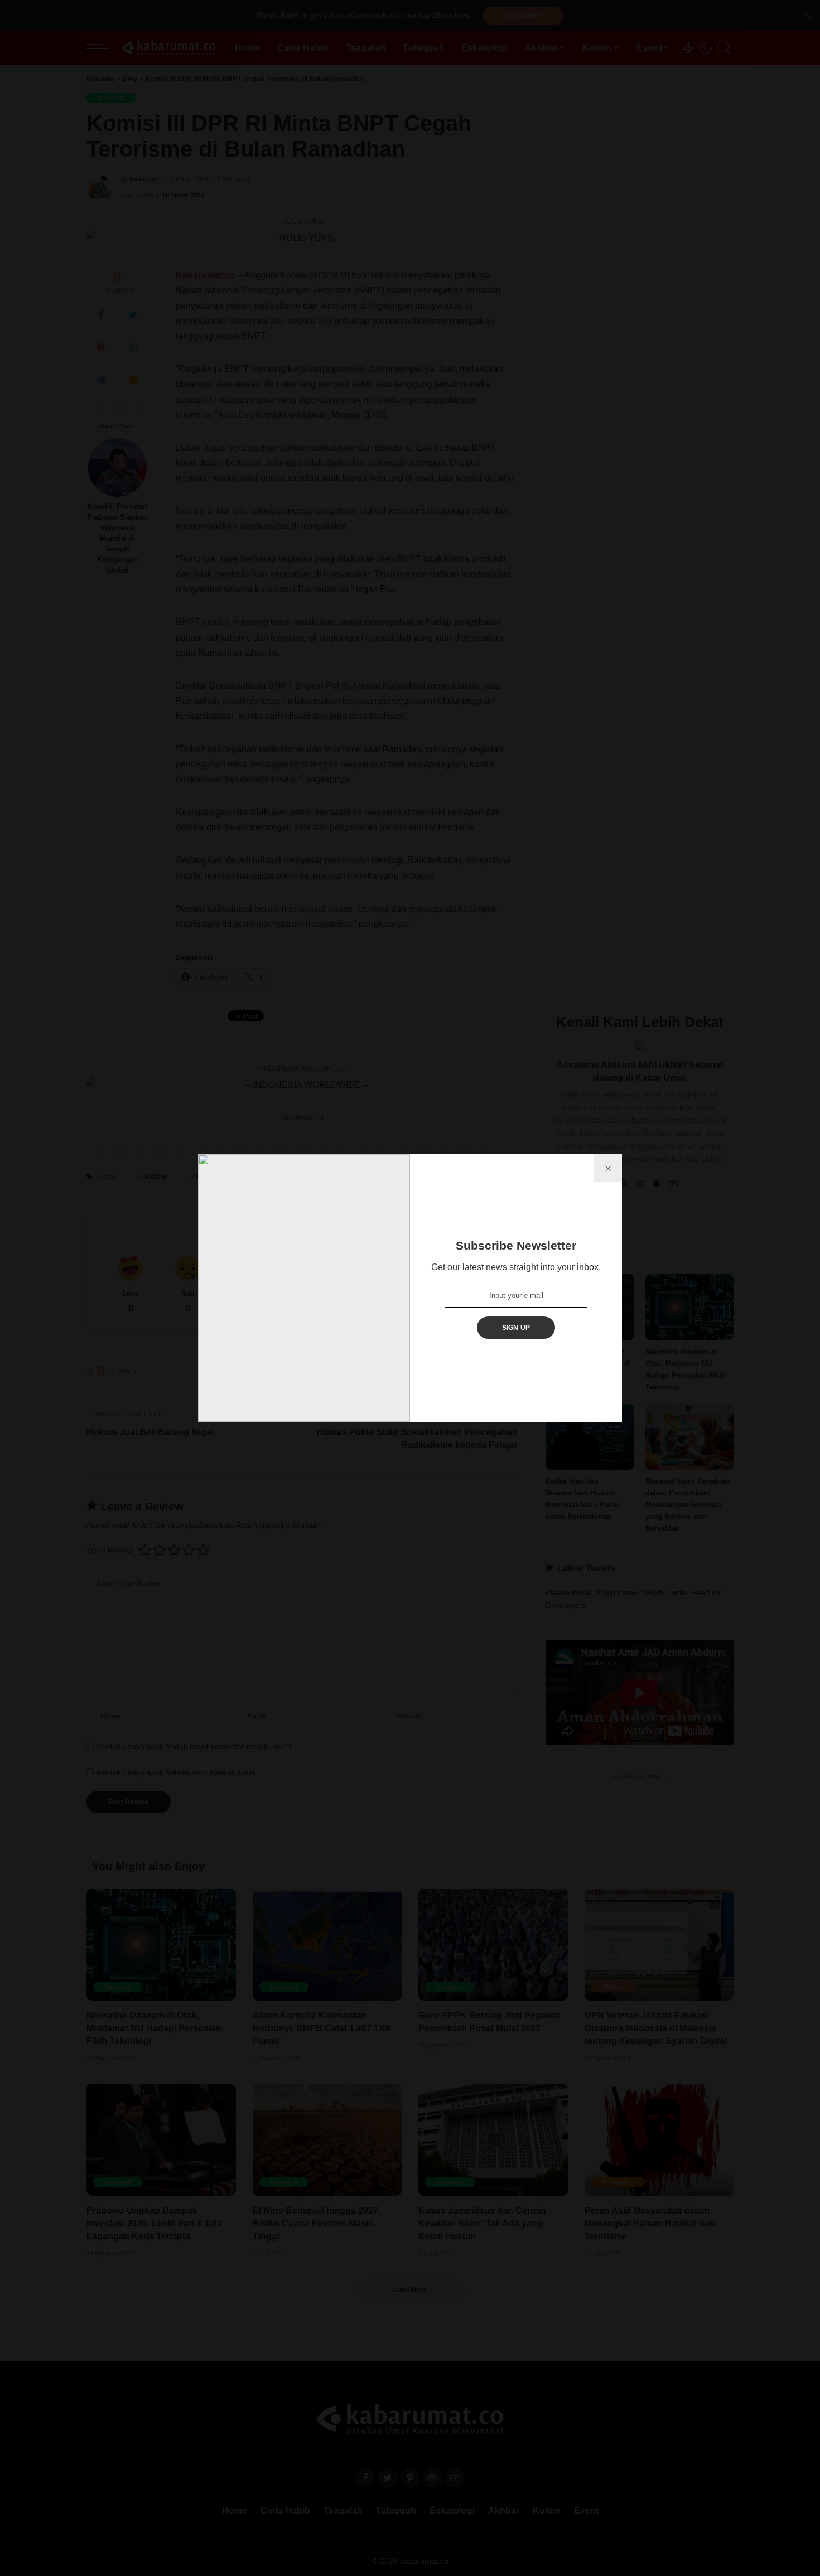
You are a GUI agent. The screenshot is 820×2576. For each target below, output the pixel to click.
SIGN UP (516, 1328)
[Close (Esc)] (608, 1168)
